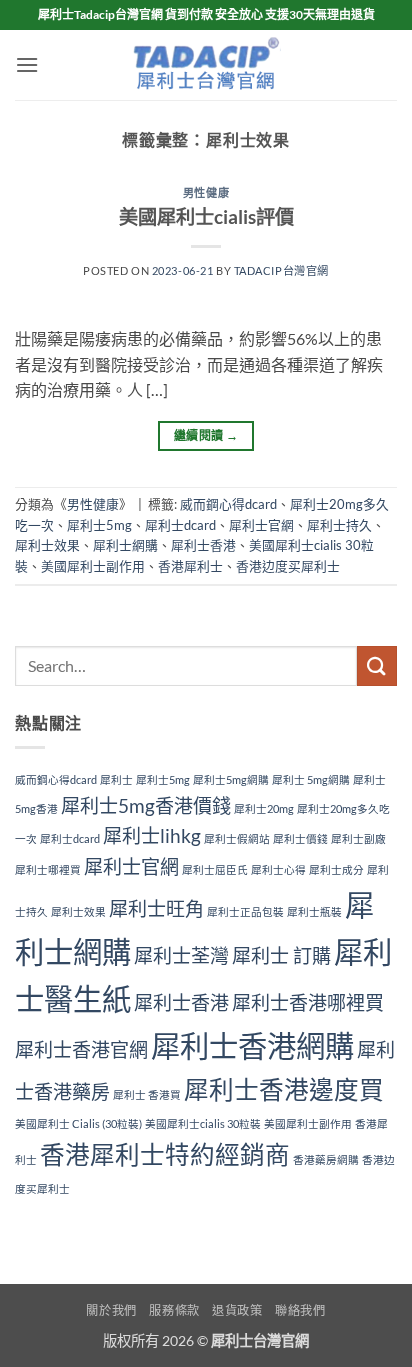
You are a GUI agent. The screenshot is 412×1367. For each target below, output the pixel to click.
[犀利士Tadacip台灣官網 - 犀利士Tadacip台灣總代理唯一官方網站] (206, 65)
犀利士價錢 (300, 838)
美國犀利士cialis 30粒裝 (203, 1123)
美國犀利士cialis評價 (206, 216)
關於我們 (111, 1310)
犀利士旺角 (156, 908)
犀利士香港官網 (81, 1049)
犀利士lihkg (152, 835)
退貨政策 (237, 1310)
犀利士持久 (339, 525)
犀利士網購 (125, 545)
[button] (27, 64)
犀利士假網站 (237, 838)
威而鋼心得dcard (228, 504)
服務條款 (174, 1310)
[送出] (377, 665)
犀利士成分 (336, 869)
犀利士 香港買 (147, 1094)
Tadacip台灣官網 (281, 270)
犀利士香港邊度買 (284, 1089)
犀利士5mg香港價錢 (146, 805)
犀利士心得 (278, 869)
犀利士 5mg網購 (311, 779)
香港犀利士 (190, 566)
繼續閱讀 (206, 435)
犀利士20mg (264, 808)
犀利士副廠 (358, 838)
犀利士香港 (203, 545)
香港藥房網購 (326, 1159)
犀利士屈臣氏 (215, 869)
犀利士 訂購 (281, 955)
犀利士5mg (99, 525)
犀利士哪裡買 (48, 869)
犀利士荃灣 (181, 955)
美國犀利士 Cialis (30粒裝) (78, 1123)
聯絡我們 (300, 1310)
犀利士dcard (180, 525)
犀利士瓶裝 (314, 911)
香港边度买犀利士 (288, 566)
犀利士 (116, 779)
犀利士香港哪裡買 (308, 1002)
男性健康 (206, 192)
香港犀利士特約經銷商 (165, 1154)
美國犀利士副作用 (93, 566)
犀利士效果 (47, 545)
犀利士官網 (261, 525)
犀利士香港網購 (252, 1045)
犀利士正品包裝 (245, 911)
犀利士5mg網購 (231, 779)
